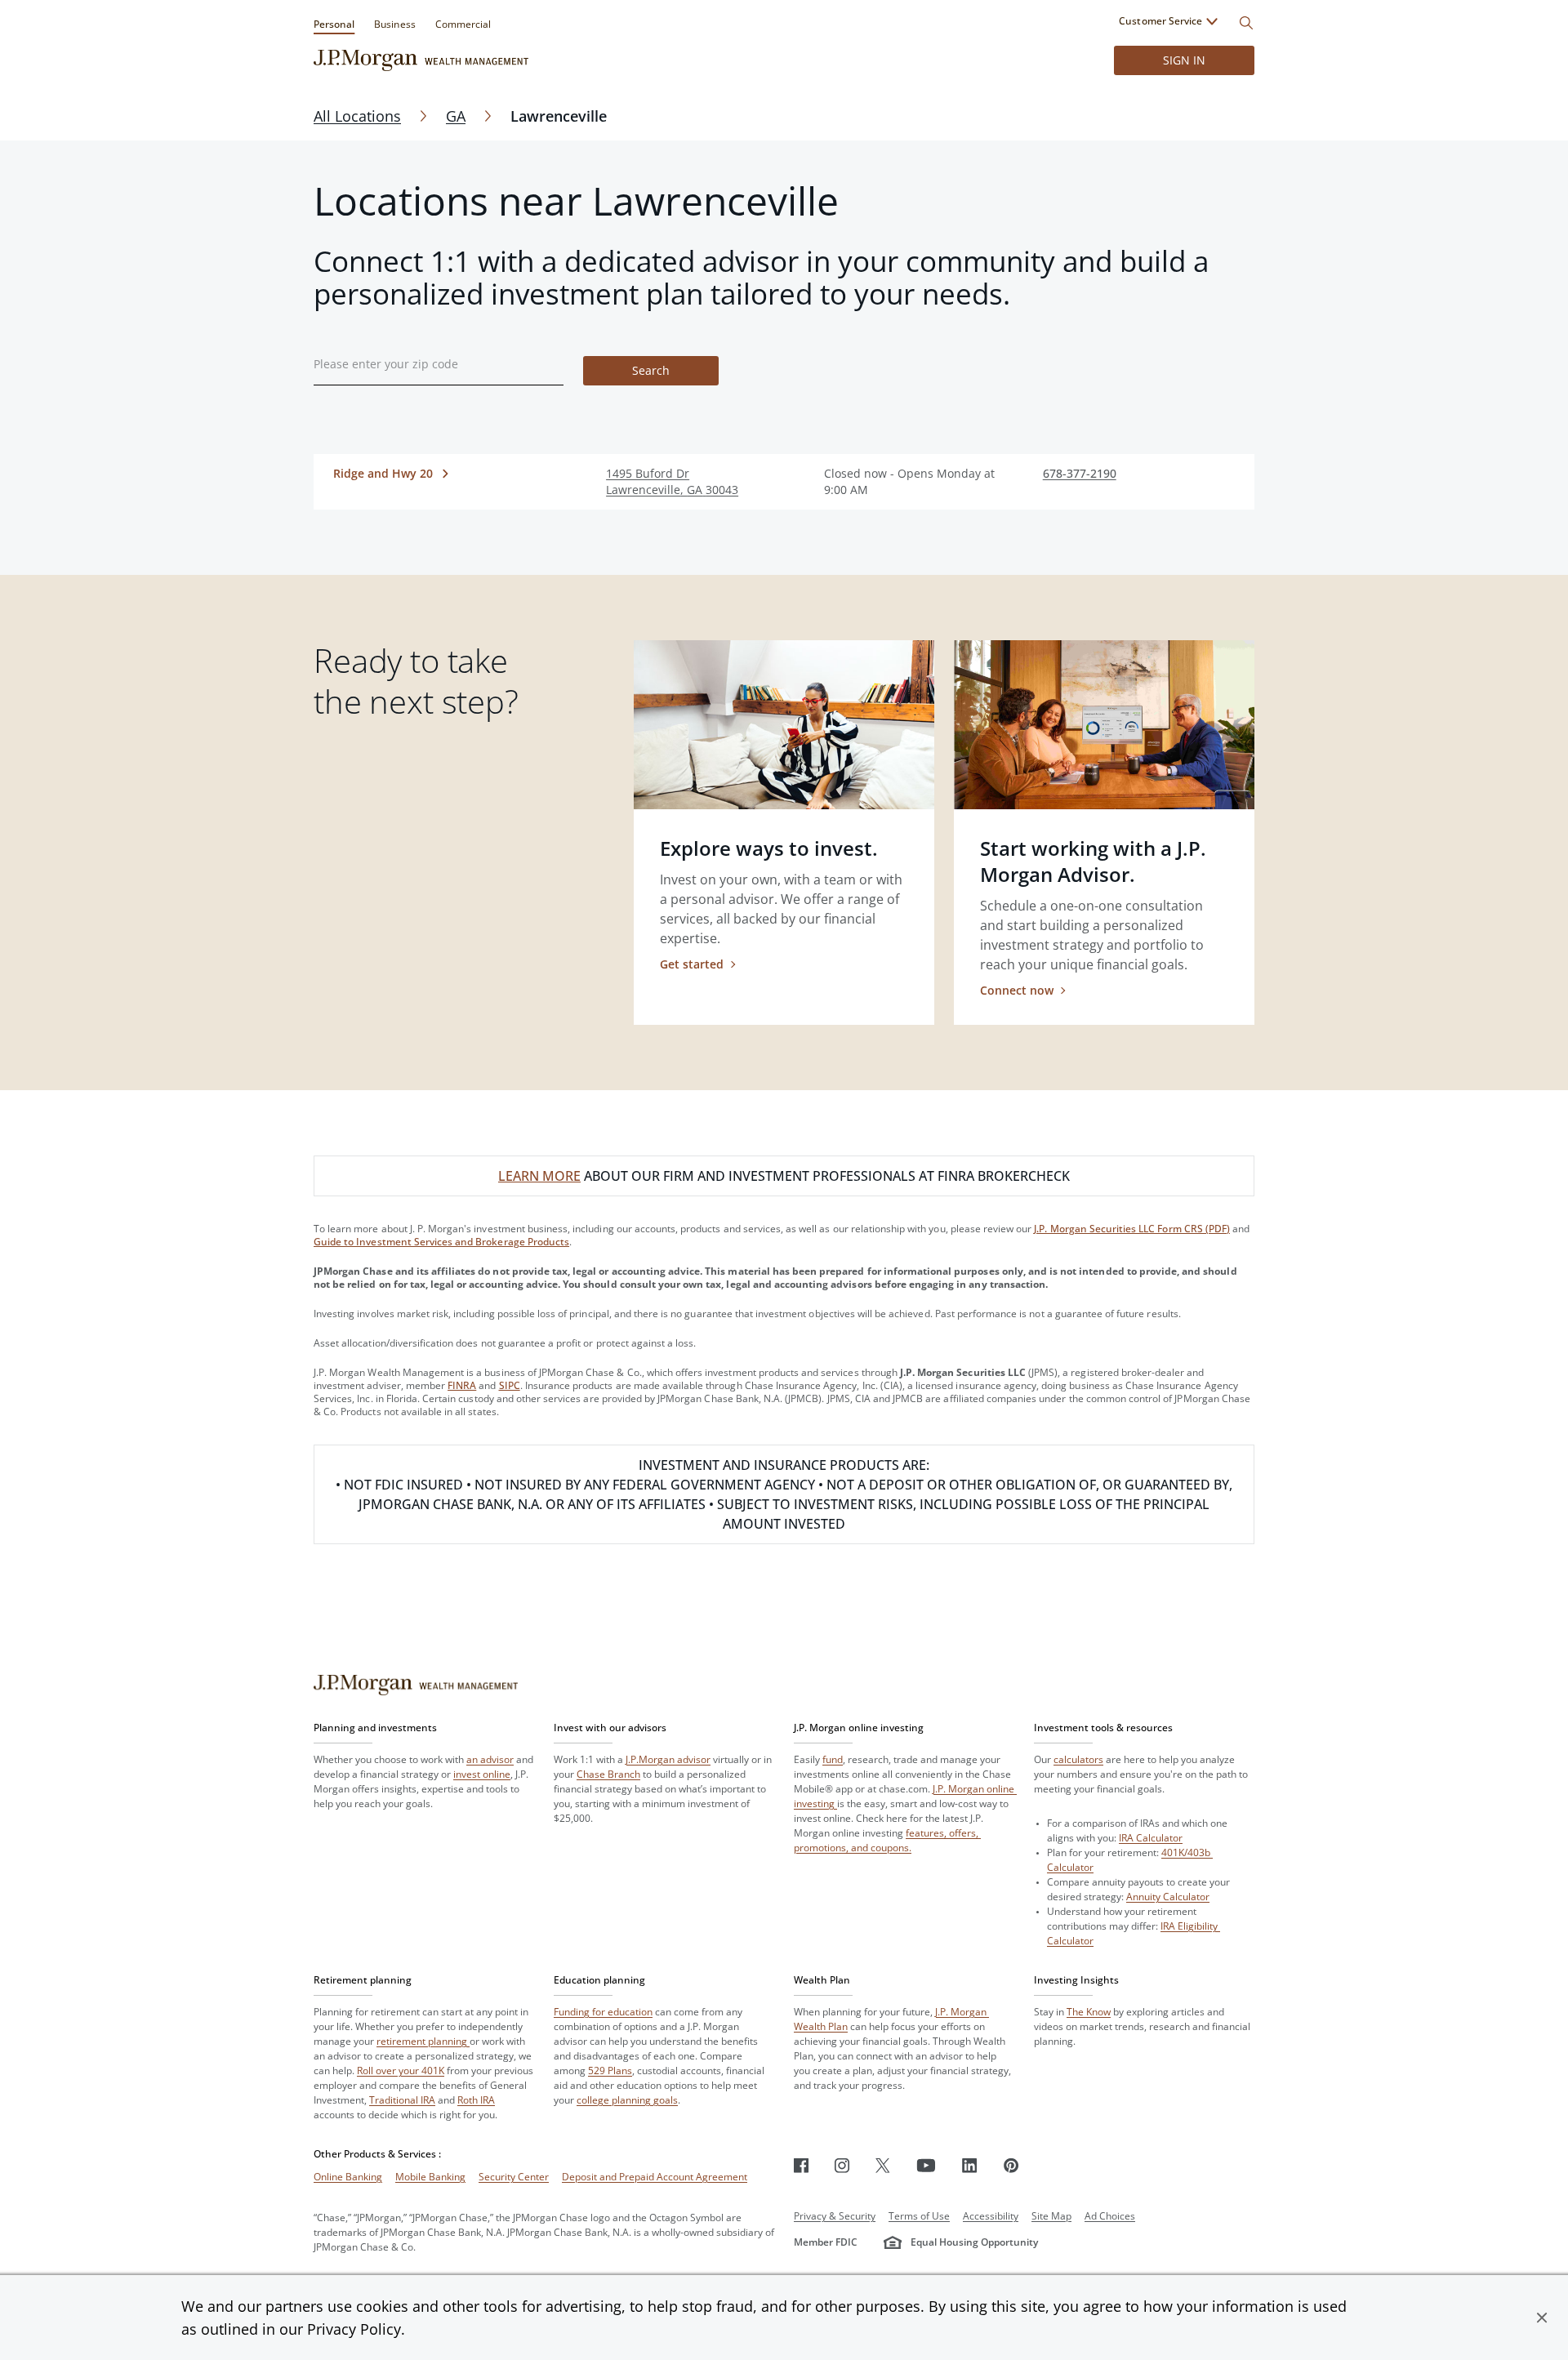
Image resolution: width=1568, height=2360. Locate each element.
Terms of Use (919, 2216)
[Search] (1246, 23)
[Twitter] (883, 2165)
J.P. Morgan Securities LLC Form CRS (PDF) (1132, 1229)
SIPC (510, 1385)
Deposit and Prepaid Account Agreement (655, 2177)
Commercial (463, 24)
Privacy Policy (354, 2329)
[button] (1542, 2318)
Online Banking (348, 2177)
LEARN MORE (539, 1176)
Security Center (514, 2177)
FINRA (462, 1385)
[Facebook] (801, 2165)
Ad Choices (1110, 2216)
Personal (334, 24)
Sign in (1184, 60)
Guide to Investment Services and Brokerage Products (441, 1242)
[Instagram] (842, 2165)
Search (651, 370)
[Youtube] (926, 2165)
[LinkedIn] (970, 2165)
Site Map (1051, 2216)
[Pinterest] (1011, 2165)
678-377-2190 (1080, 473)
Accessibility (991, 2216)
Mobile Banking (430, 2177)
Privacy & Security (835, 2216)
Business (394, 24)
